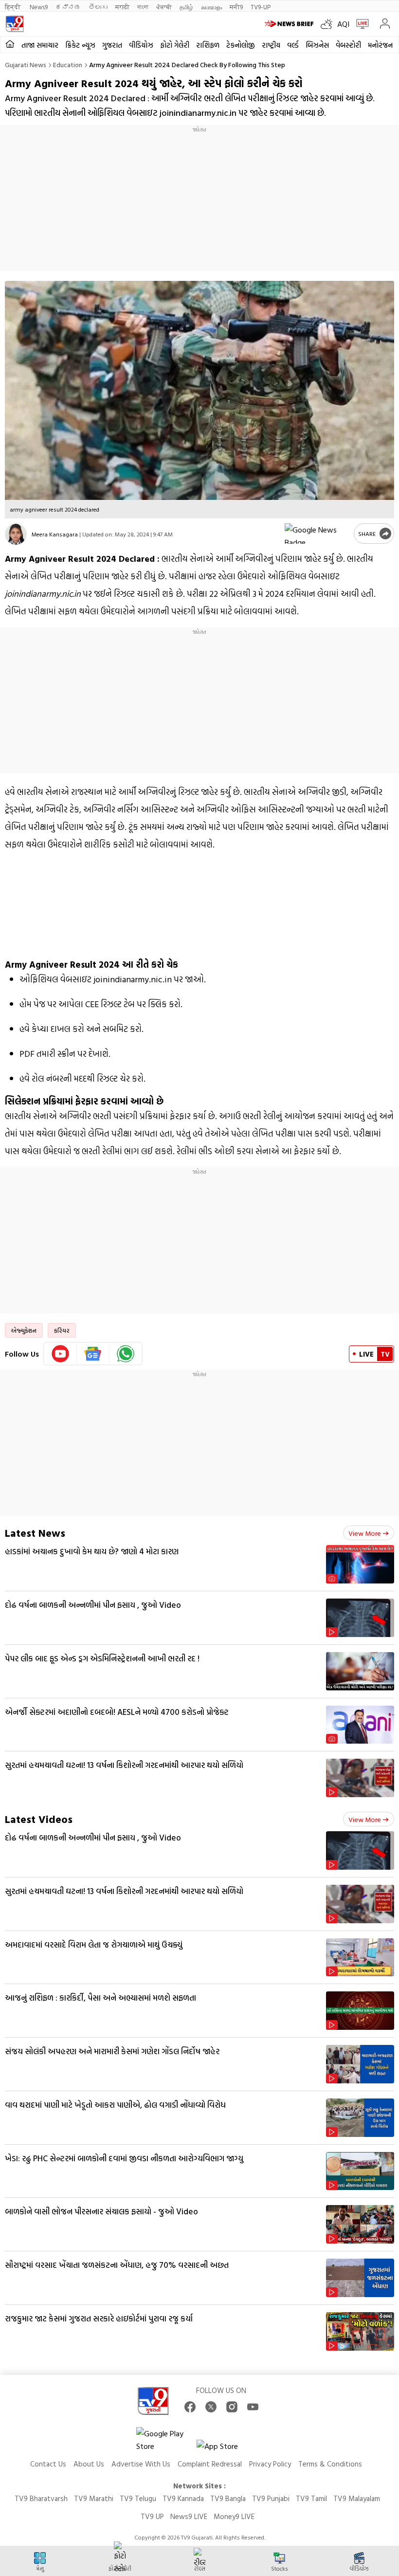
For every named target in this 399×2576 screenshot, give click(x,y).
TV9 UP (152, 2516)
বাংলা (143, 7)
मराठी (122, 7)
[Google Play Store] (165, 2440)
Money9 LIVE (234, 2516)
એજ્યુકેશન (24, 1330)
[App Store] (226, 2449)
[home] (10, 45)
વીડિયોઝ (141, 45)
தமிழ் (186, 7)
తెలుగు (98, 7)
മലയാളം (211, 7)
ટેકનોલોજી (241, 45)
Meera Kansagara (55, 534)
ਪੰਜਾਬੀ (164, 7)
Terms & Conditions (330, 2464)
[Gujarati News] (15, 24)
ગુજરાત (112, 45)
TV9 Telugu (138, 2498)
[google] (317, 534)
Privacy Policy (270, 2464)
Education (68, 64)
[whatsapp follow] (126, 1354)
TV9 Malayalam (357, 2498)
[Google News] (93, 1354)
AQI (343, 24)
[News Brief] (290, 24)
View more (365, 1533)
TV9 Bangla (228, 2498)
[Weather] (329, 24)
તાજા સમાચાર (40, 45)
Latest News (35, 1533)
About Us (89, 2464)
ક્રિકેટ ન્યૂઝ (80, 45)
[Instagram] (232, 2407)
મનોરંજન (380, 45)
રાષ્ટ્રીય (271, 45)
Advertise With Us (141, 2464)
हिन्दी (13, 7)
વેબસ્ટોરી (348, 45)
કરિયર (62, 1330)
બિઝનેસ (317, 45)
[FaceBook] (190, 2407)
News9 (39, 7)
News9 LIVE (189, 2516)
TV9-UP (261, 7)
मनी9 (236, 7)
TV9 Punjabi (271, 2498)
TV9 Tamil (311, 2498)
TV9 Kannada (183, 2498)
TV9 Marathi (94, 2498)
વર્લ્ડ (293, 45)
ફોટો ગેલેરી (175, 45)
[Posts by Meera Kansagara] (16, 534)
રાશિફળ (208, 45)
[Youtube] (61, 1354)
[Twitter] (211, 2407)
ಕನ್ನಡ (68, 7)
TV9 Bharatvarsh (41, 2498)
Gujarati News (26, 64)
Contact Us (48, 2464)
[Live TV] (360, 24)
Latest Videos (39, 1819)
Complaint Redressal (210, 2464)
